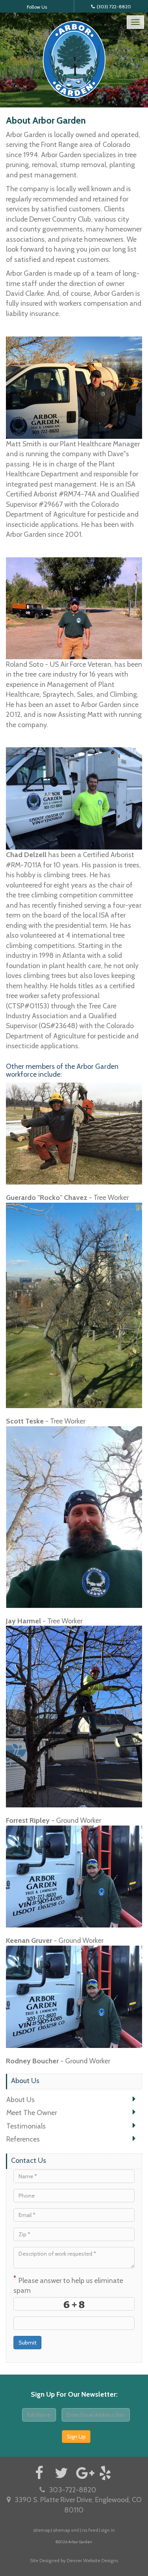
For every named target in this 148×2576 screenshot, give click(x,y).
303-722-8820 (73, 2490)
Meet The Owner (32, 2113)
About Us (21, 2099)
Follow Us (37, 7)
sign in (108, 2530)
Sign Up (76, 2437)
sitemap (42, 2530)
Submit (27, 2343)
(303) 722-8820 (114, 7)
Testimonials (26, 2126)
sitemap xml (66, 2530)
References (23, 2139)
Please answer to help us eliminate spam (68, 2285)
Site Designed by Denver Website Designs (74, 2560)
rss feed (90, 2530)
